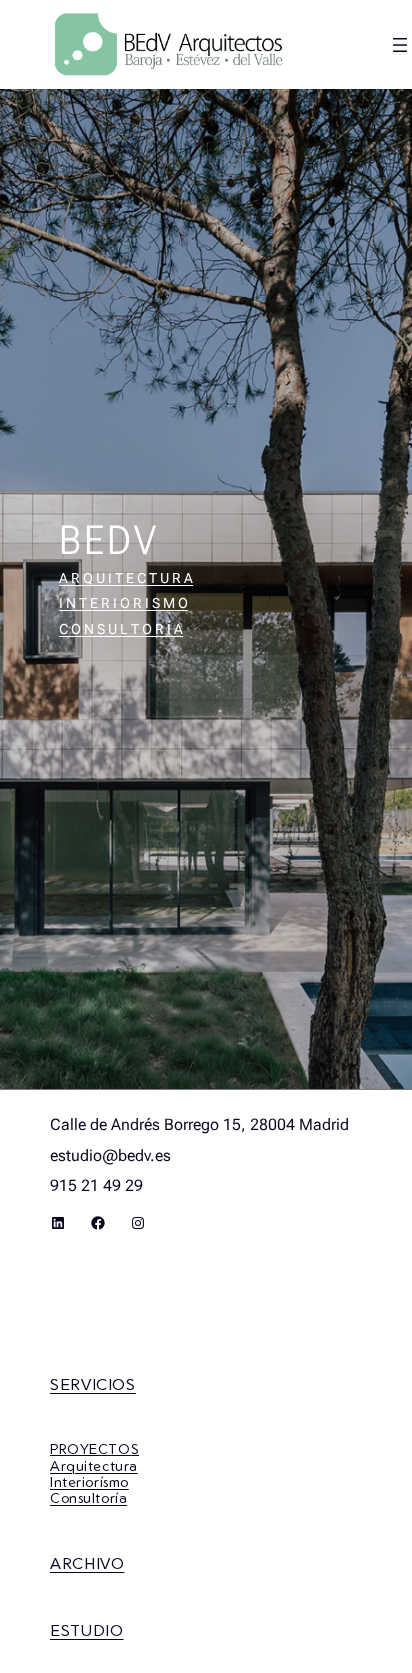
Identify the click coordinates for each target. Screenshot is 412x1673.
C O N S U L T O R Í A (121, 629)
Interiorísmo (89, 1481)
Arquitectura (94, 1465)
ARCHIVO (87, 1563)
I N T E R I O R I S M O (123, 603)
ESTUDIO (86, 1630)
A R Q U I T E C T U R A (126, 578)
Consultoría (88, 1497)
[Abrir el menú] (400, 45)
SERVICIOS (93, 1384)
